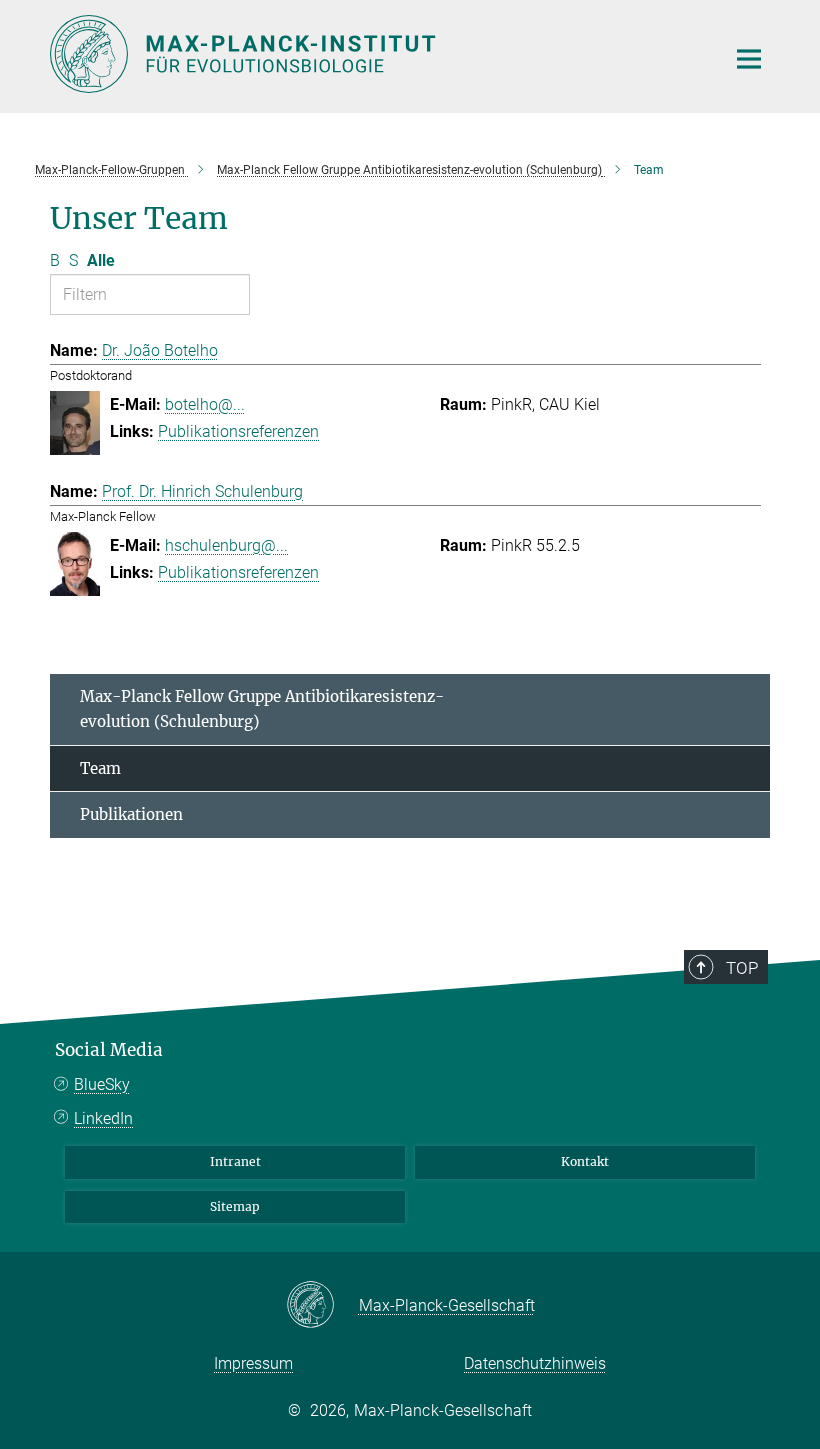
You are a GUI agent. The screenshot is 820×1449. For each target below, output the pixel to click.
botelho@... (205, 404)
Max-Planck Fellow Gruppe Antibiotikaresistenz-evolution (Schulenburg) (262, 709)
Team (100, 768)
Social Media (109, 1050)
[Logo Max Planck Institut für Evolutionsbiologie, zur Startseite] (375, 54)
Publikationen (131, 814)
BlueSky (102, 1084)
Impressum (253, 1363)
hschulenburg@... (226, 545)
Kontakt (585, 1161)
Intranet (235, 1161)
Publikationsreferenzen (238, 431)
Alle (101, 260)
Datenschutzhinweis (535, 1363)
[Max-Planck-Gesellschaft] (322, 1306)
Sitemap (235, 1206)
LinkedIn (103, 1118)
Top (742, 968)
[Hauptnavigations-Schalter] (749, 59)
